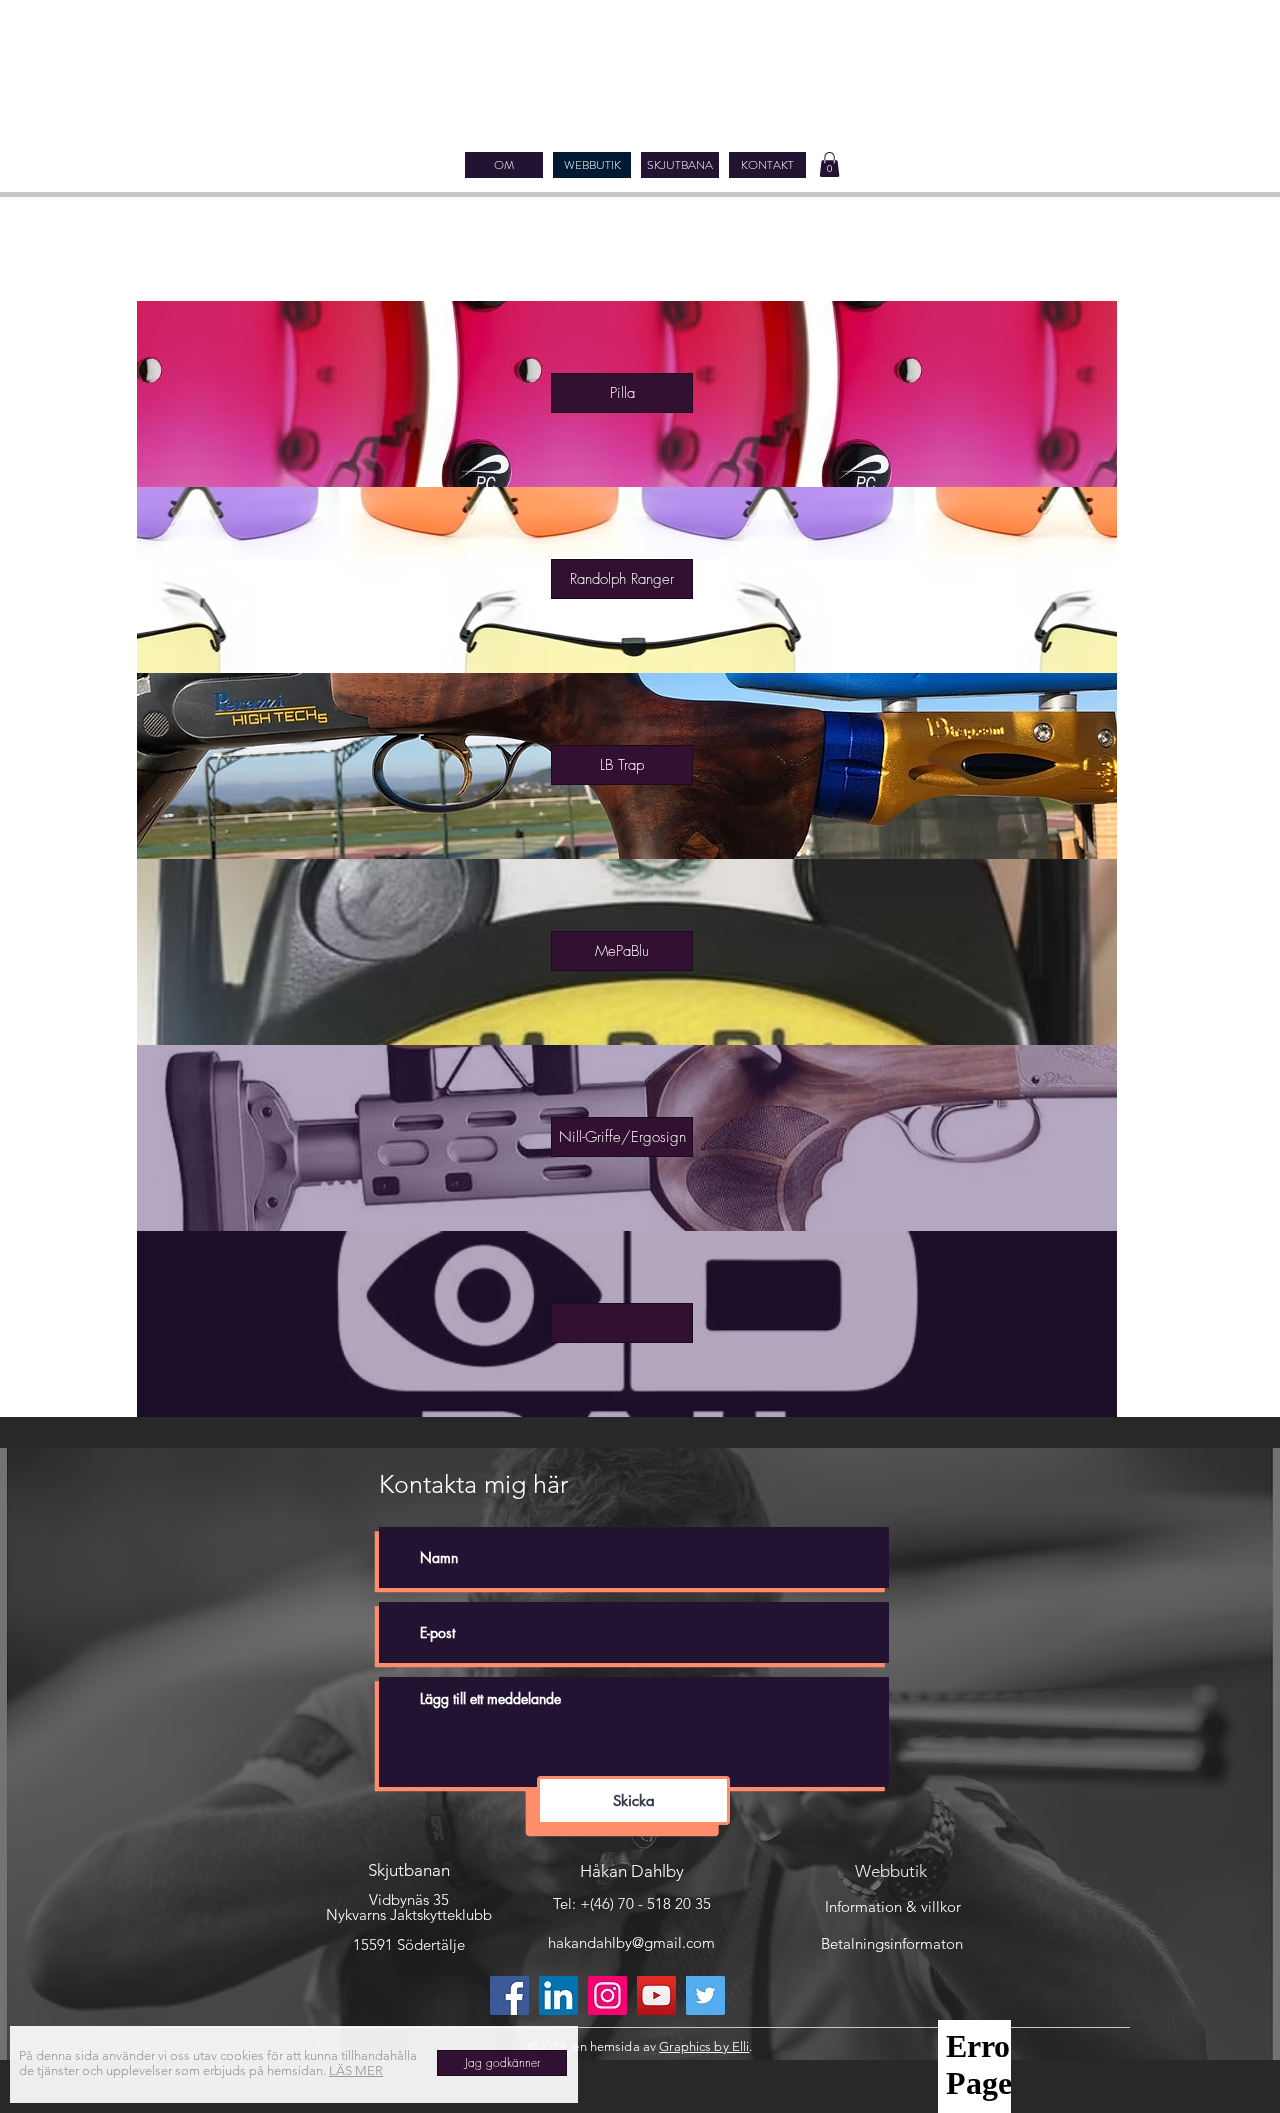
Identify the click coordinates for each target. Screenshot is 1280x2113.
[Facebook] (509, 1995)
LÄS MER (356, 2070)
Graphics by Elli (704, 2046)
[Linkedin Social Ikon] (558, 1995)
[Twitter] (705, 1995)
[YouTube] (656, 1995)
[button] (829, 164)
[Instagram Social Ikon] (607, 1995)
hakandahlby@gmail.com (631, 1942)
